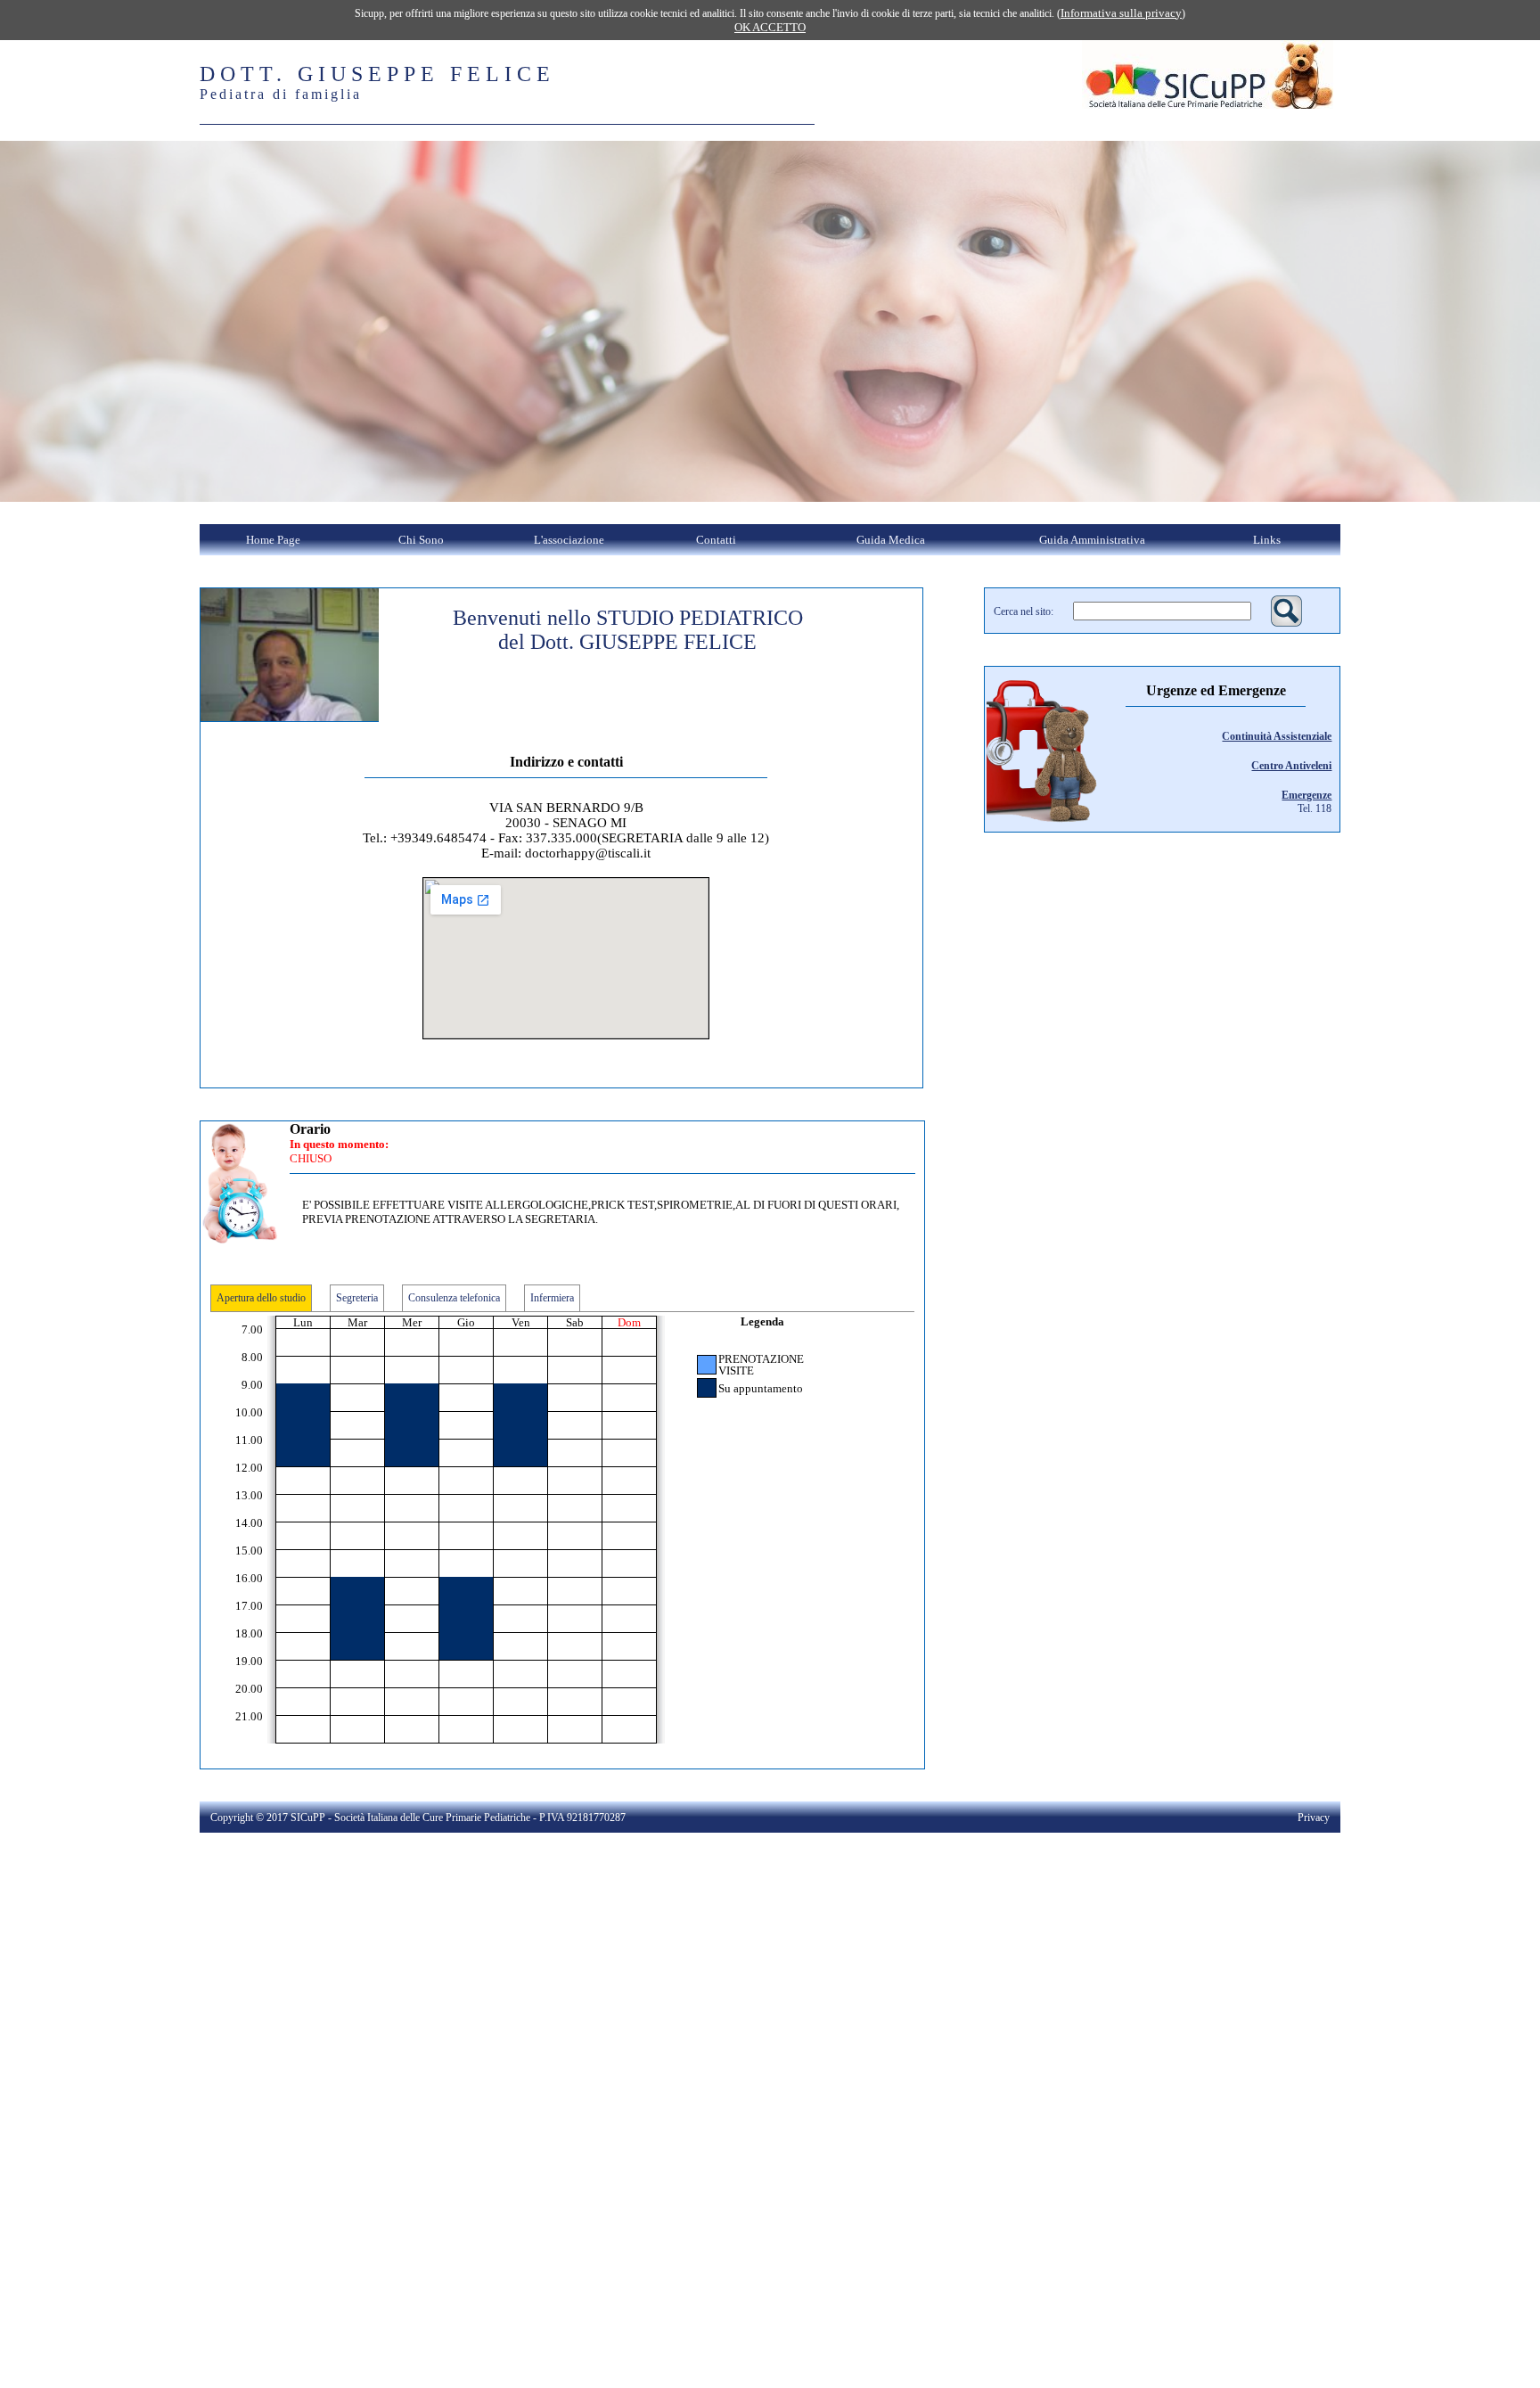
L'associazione (569, 540)
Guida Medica (891, 540)
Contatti (716, 540)
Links (1267, 540)
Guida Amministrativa (1092, 540)
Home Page (273, 540)
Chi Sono (421, 540)
